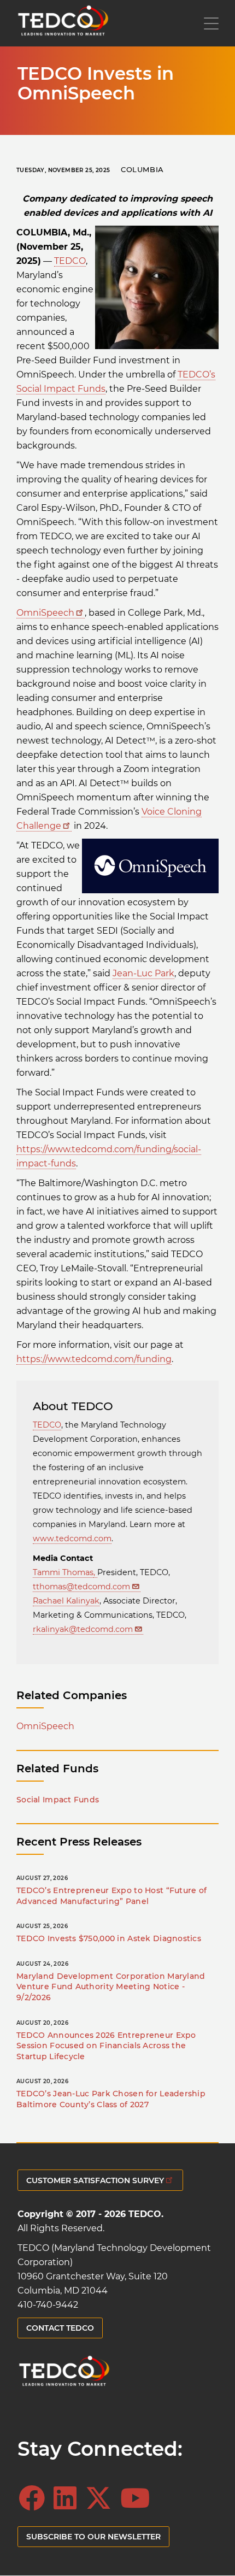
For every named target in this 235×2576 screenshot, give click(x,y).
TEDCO (70, 261)
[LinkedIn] (68, 2498)
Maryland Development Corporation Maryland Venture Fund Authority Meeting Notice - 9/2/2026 (111, 1987)
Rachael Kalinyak (66, 1601)
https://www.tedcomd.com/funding (94, 1359)
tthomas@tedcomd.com (81, 1587)
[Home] (63, 23)
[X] (102, 2498)
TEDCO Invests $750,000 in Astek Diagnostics (109, 1938)
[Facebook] (35, 2498)
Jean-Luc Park (143, 973)
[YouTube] (138, 2498)
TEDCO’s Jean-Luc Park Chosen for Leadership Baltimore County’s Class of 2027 (111, 2099)
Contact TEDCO (60, 2328)
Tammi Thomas (63, 1572)
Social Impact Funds (58, 1800)
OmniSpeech (45, 613)
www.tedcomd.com (72, 1538)
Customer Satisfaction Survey (95, 2180)
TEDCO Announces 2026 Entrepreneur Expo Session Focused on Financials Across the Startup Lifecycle (106, 2046)
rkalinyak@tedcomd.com (83, 1629)
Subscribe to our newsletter (93, 2537)
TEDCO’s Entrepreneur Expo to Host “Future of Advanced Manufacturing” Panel (111, 1896)
